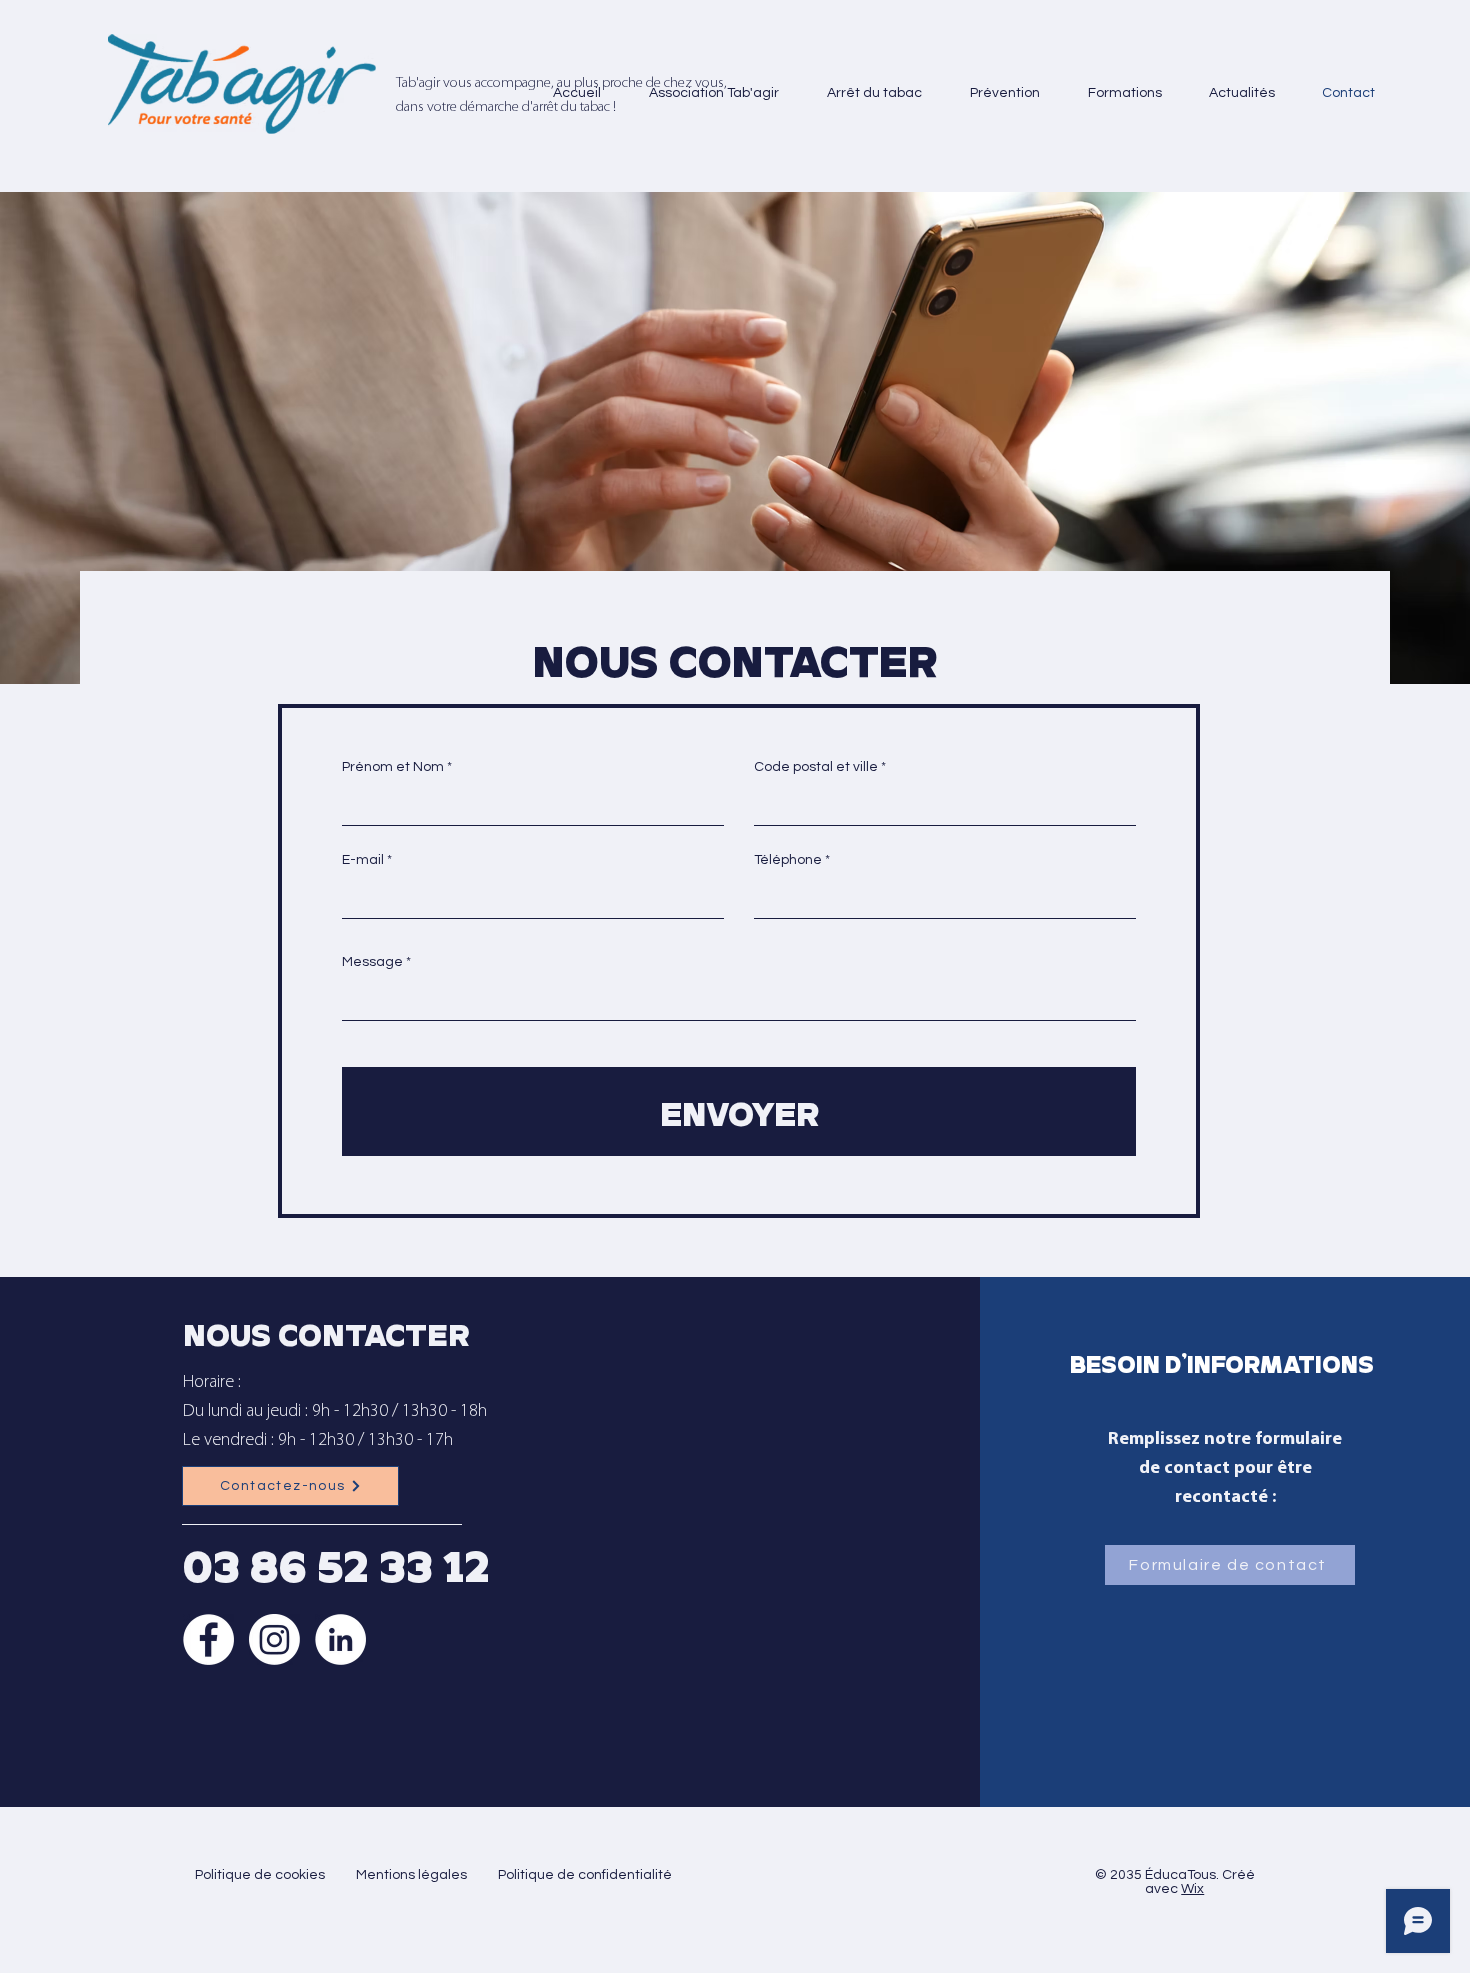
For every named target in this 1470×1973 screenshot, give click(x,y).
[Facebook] (208, 1639)
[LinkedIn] (340, 1639)
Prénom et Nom (393, 767)
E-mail (363, 860)
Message (372, 962)
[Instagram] (274, 1639)
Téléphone (788, 860)
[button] (705, 93)
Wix (1192, 1889)
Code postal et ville (816, 767)
